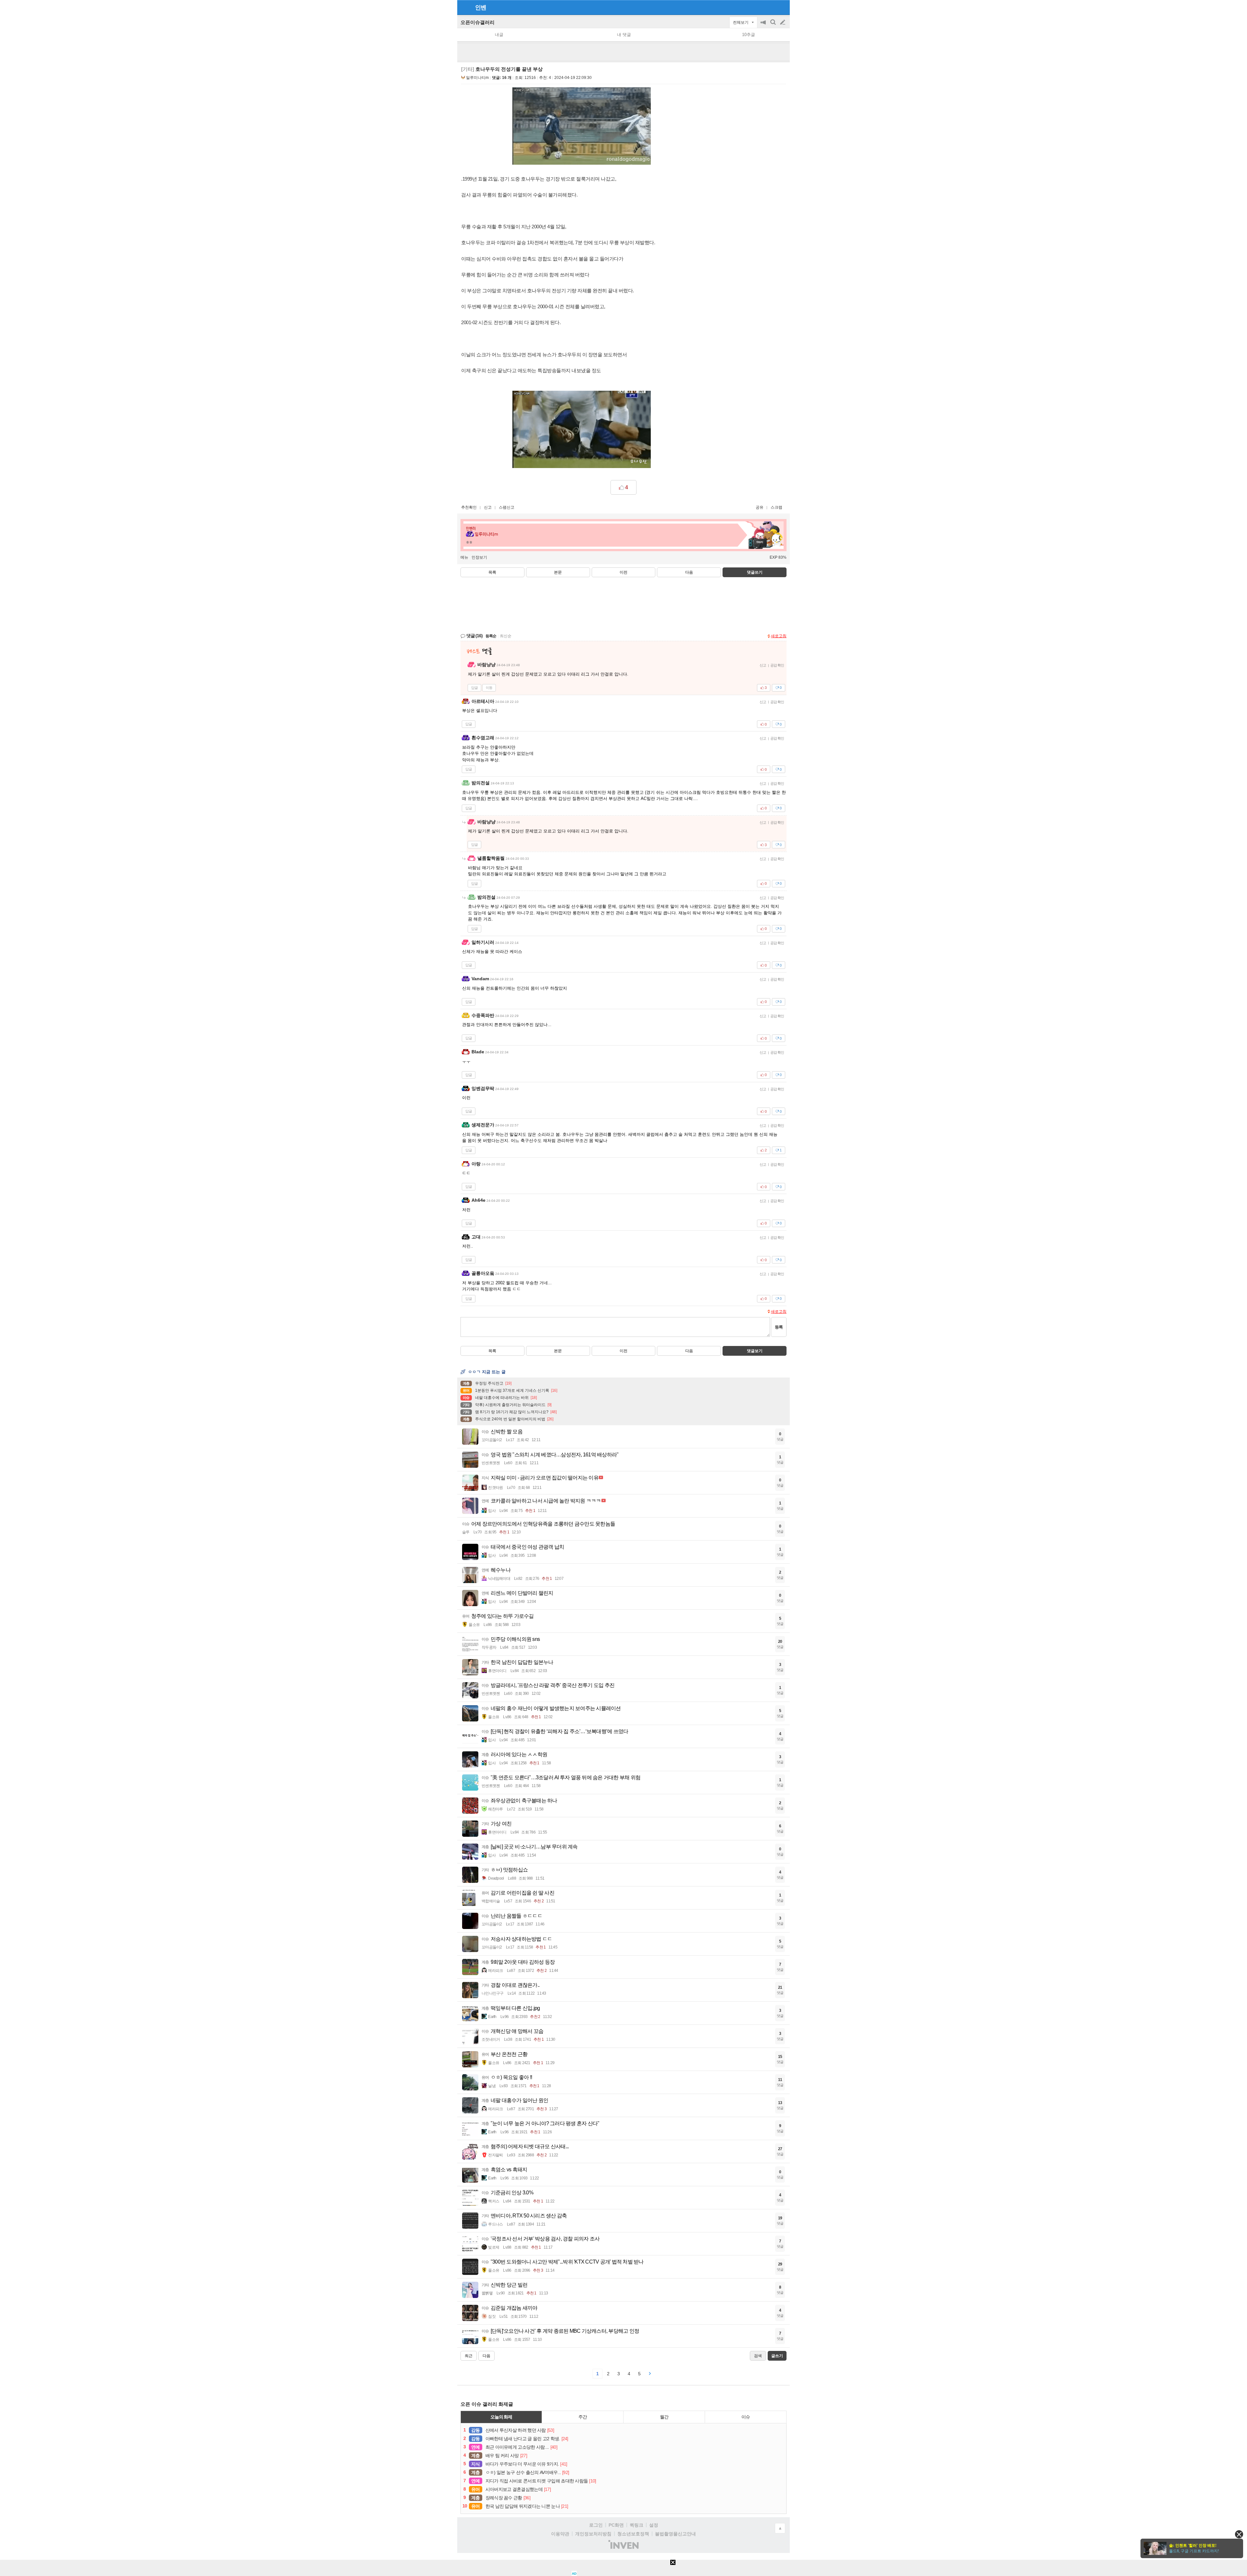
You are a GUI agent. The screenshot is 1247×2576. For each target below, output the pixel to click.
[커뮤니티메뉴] (464, 7)
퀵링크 (636, 2525)
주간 (583, 2417)
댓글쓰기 (755, 572)
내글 (499, 35)
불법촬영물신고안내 (675, 2534)
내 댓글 (624, 35)
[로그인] (770, 7)
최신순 (506, 636)
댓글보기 (755, 1351)
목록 (492, 572)
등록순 (491, 636)
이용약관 (560, 2534)
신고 (488, 507)
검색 (774, 25)
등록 (779, 1327)
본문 (558, 572)
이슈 (746, 2417)
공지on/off (764, 25)
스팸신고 (507, 507)
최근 (469, 2356)
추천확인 (469, 507)
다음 (689, 572)
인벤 (481, 7)
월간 (664, 2417)
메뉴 (464, 557)
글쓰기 (783, 22)
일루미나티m (477, 78)
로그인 (596, 2525)
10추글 (749, 35)
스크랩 (776, 507)
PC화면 (616, 2525)
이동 (489, 688)
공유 (760, 507)
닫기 (1239, 2534)
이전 (623, 572)
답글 (474, 688)
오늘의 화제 (501, 2417)
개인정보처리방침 (593, 2534)
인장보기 (479, 557)
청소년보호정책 (633, 2534)
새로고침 (779, 636)
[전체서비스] (782, 7)
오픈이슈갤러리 (478, 22)
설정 (654, 2525)
